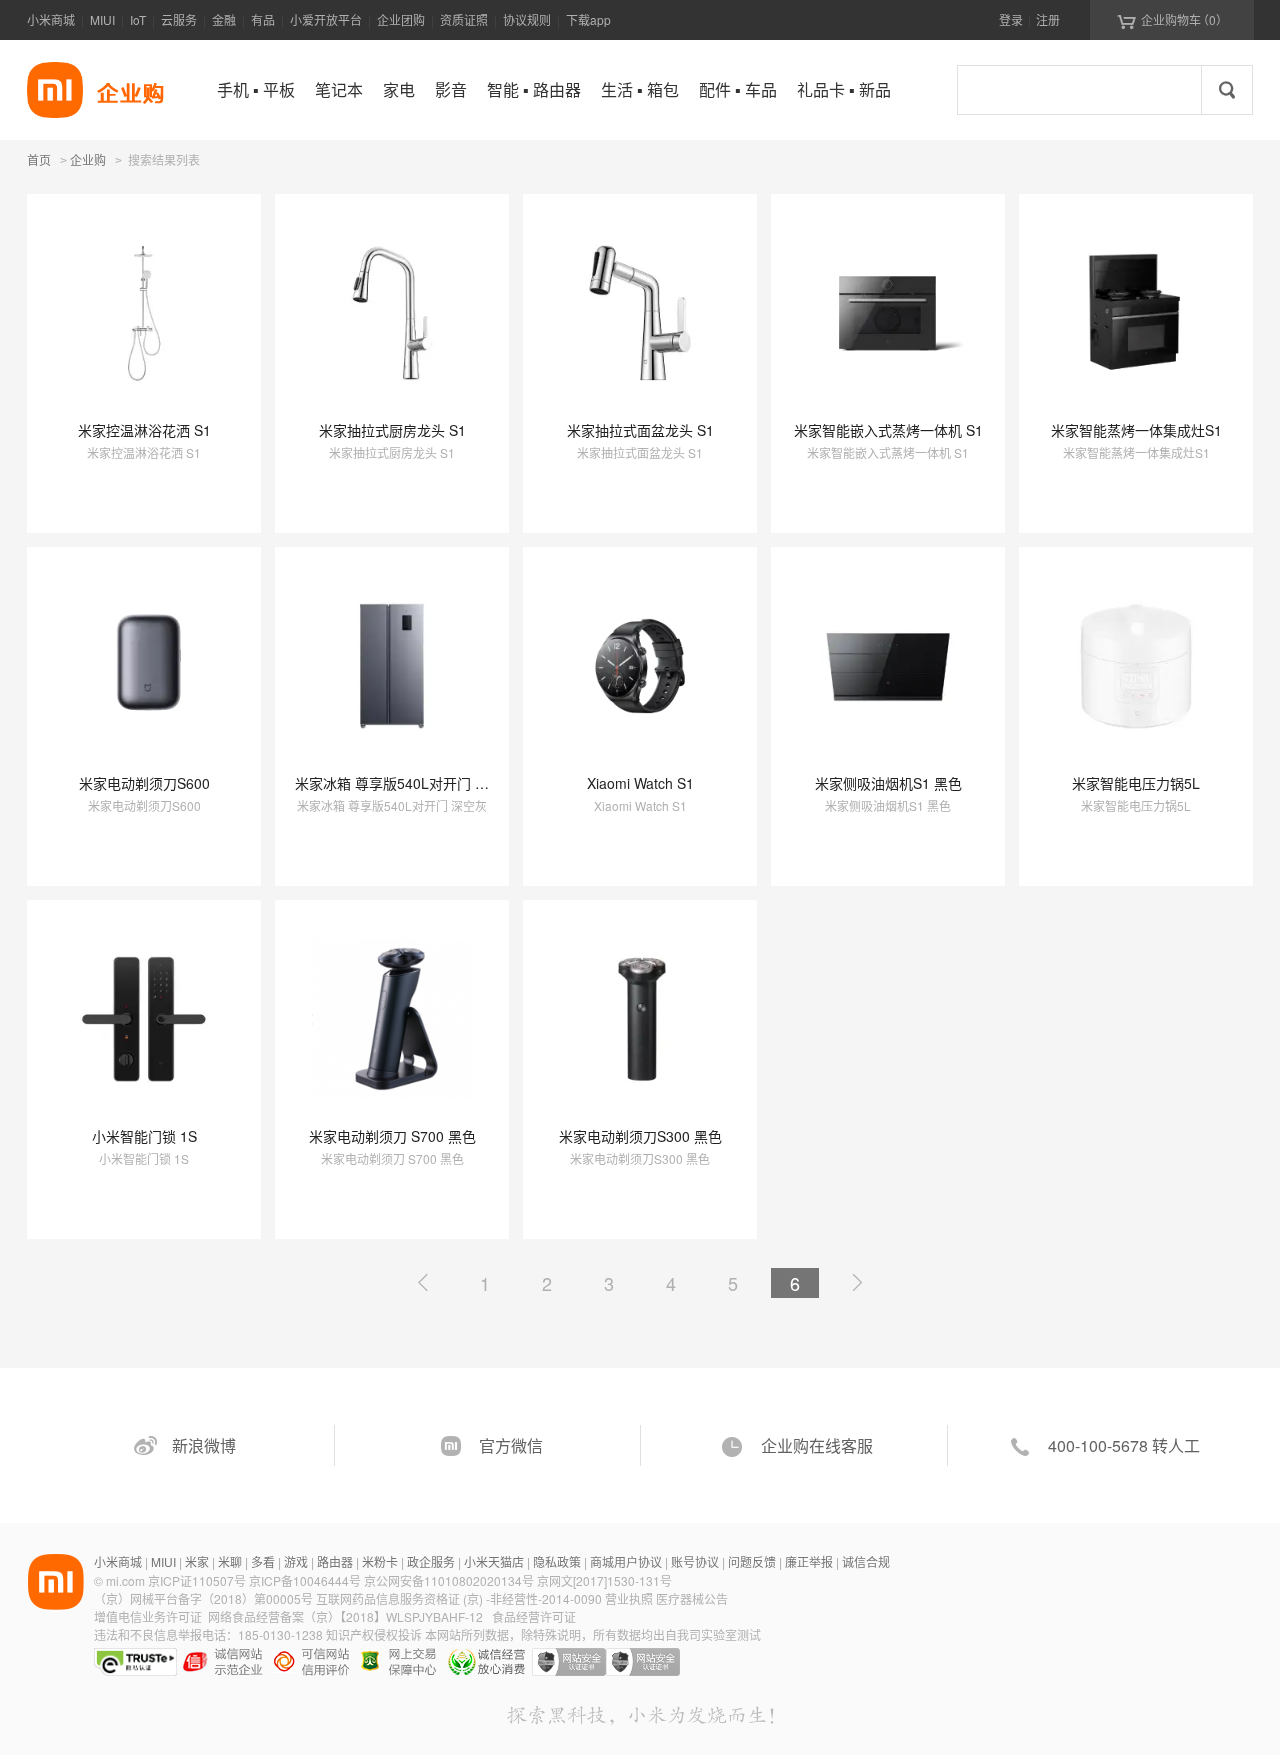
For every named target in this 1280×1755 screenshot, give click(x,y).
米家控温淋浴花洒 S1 (144, 430)
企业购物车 (1172, 20)
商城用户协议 (626, 1561)
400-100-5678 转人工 (1124, 1445)
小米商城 (51, 19)
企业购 (88, 161)
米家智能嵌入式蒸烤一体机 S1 (888, 430)
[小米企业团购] (55, 90)
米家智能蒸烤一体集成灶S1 (1136, 430)
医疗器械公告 (692, 1598)
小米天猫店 (494, 1561)
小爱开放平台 (326, 19)
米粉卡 (380, 1561)
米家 (197, 1561)
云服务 (179, 19)
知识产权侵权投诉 (374, 1634)
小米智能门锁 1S (144, 1136)
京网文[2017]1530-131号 (604, 1580)
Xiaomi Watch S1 (640, 783)
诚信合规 (866, 1561)
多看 (263, 1561)
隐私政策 (557, 1561)
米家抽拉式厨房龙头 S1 (392, 430)
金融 (224, 19)
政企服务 (431, 1561)
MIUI (102, 19)
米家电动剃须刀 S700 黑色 (392, 1136)
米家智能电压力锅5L (1136, 783)
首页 (39, 159)
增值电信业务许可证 (148, 1616)
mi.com (125, 1580)
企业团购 (401, 19)
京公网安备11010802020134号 (450, 1580)
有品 (263, 19)
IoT (138, 19)
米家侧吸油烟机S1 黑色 (888, 783)
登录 (1011, 19)
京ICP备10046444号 (305, 1580)
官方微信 (511, 1445)
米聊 (230, 1561)
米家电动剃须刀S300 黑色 (640, 1136)
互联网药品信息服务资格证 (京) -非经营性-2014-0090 (460, 1598)
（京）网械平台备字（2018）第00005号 (205, 1598)
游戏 (296, 1561)
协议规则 (527, 19)
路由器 (335, 1561)
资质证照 (464, 19)
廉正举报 (809, 1561)
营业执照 (629, 1598)
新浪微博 (204, 1445)
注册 (1048, 19)
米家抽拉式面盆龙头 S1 (640, 430)
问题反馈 (752, 1561)
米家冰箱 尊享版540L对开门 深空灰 (406, 783)
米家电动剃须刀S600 (144, 783)
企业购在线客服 (817, 1445)
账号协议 (695, 1561)
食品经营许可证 (534, 1616)
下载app (588, 19)
